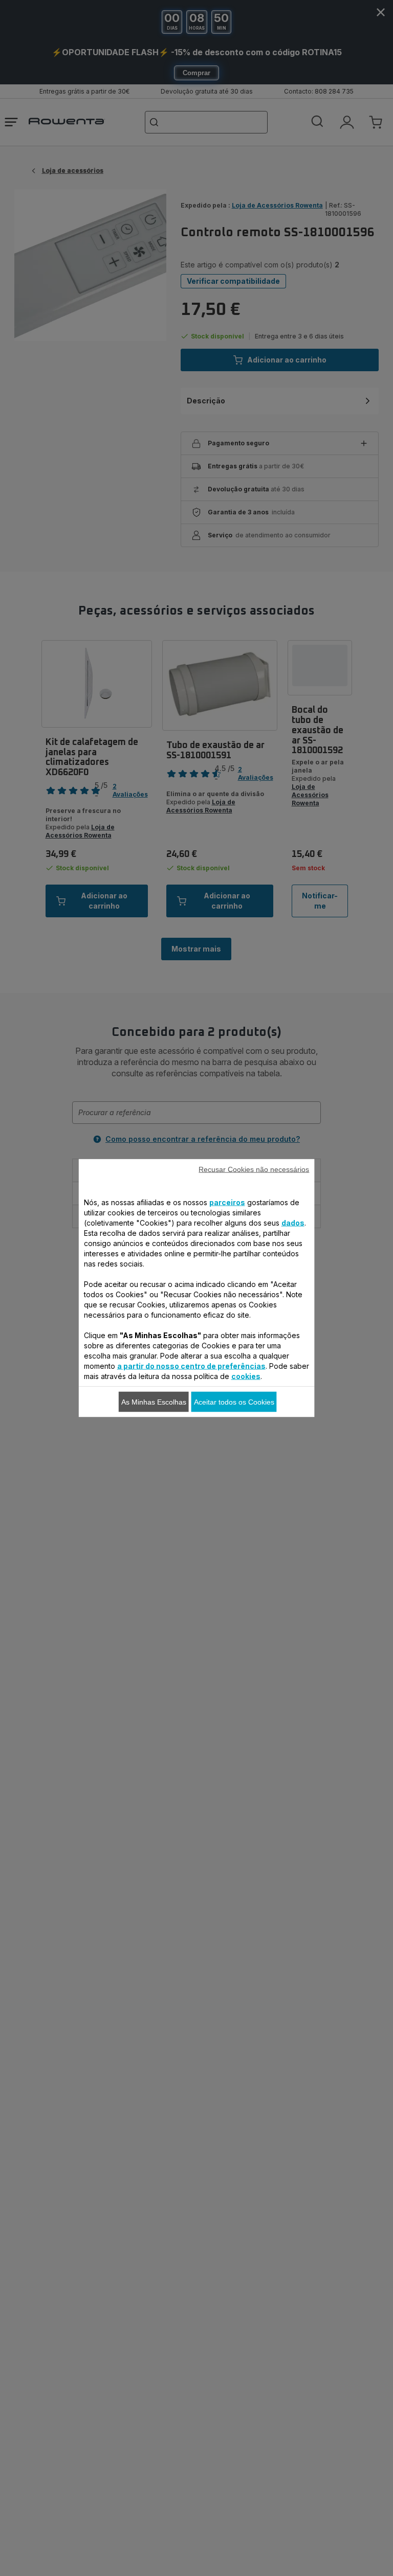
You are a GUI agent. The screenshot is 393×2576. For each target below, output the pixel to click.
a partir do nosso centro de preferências (191, 1366)
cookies (246, 1376)
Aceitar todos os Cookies (234, 1402)
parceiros (227, 1202)
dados (293, 1223)
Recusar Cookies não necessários (254, 1169)
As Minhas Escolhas (154, 1402)
